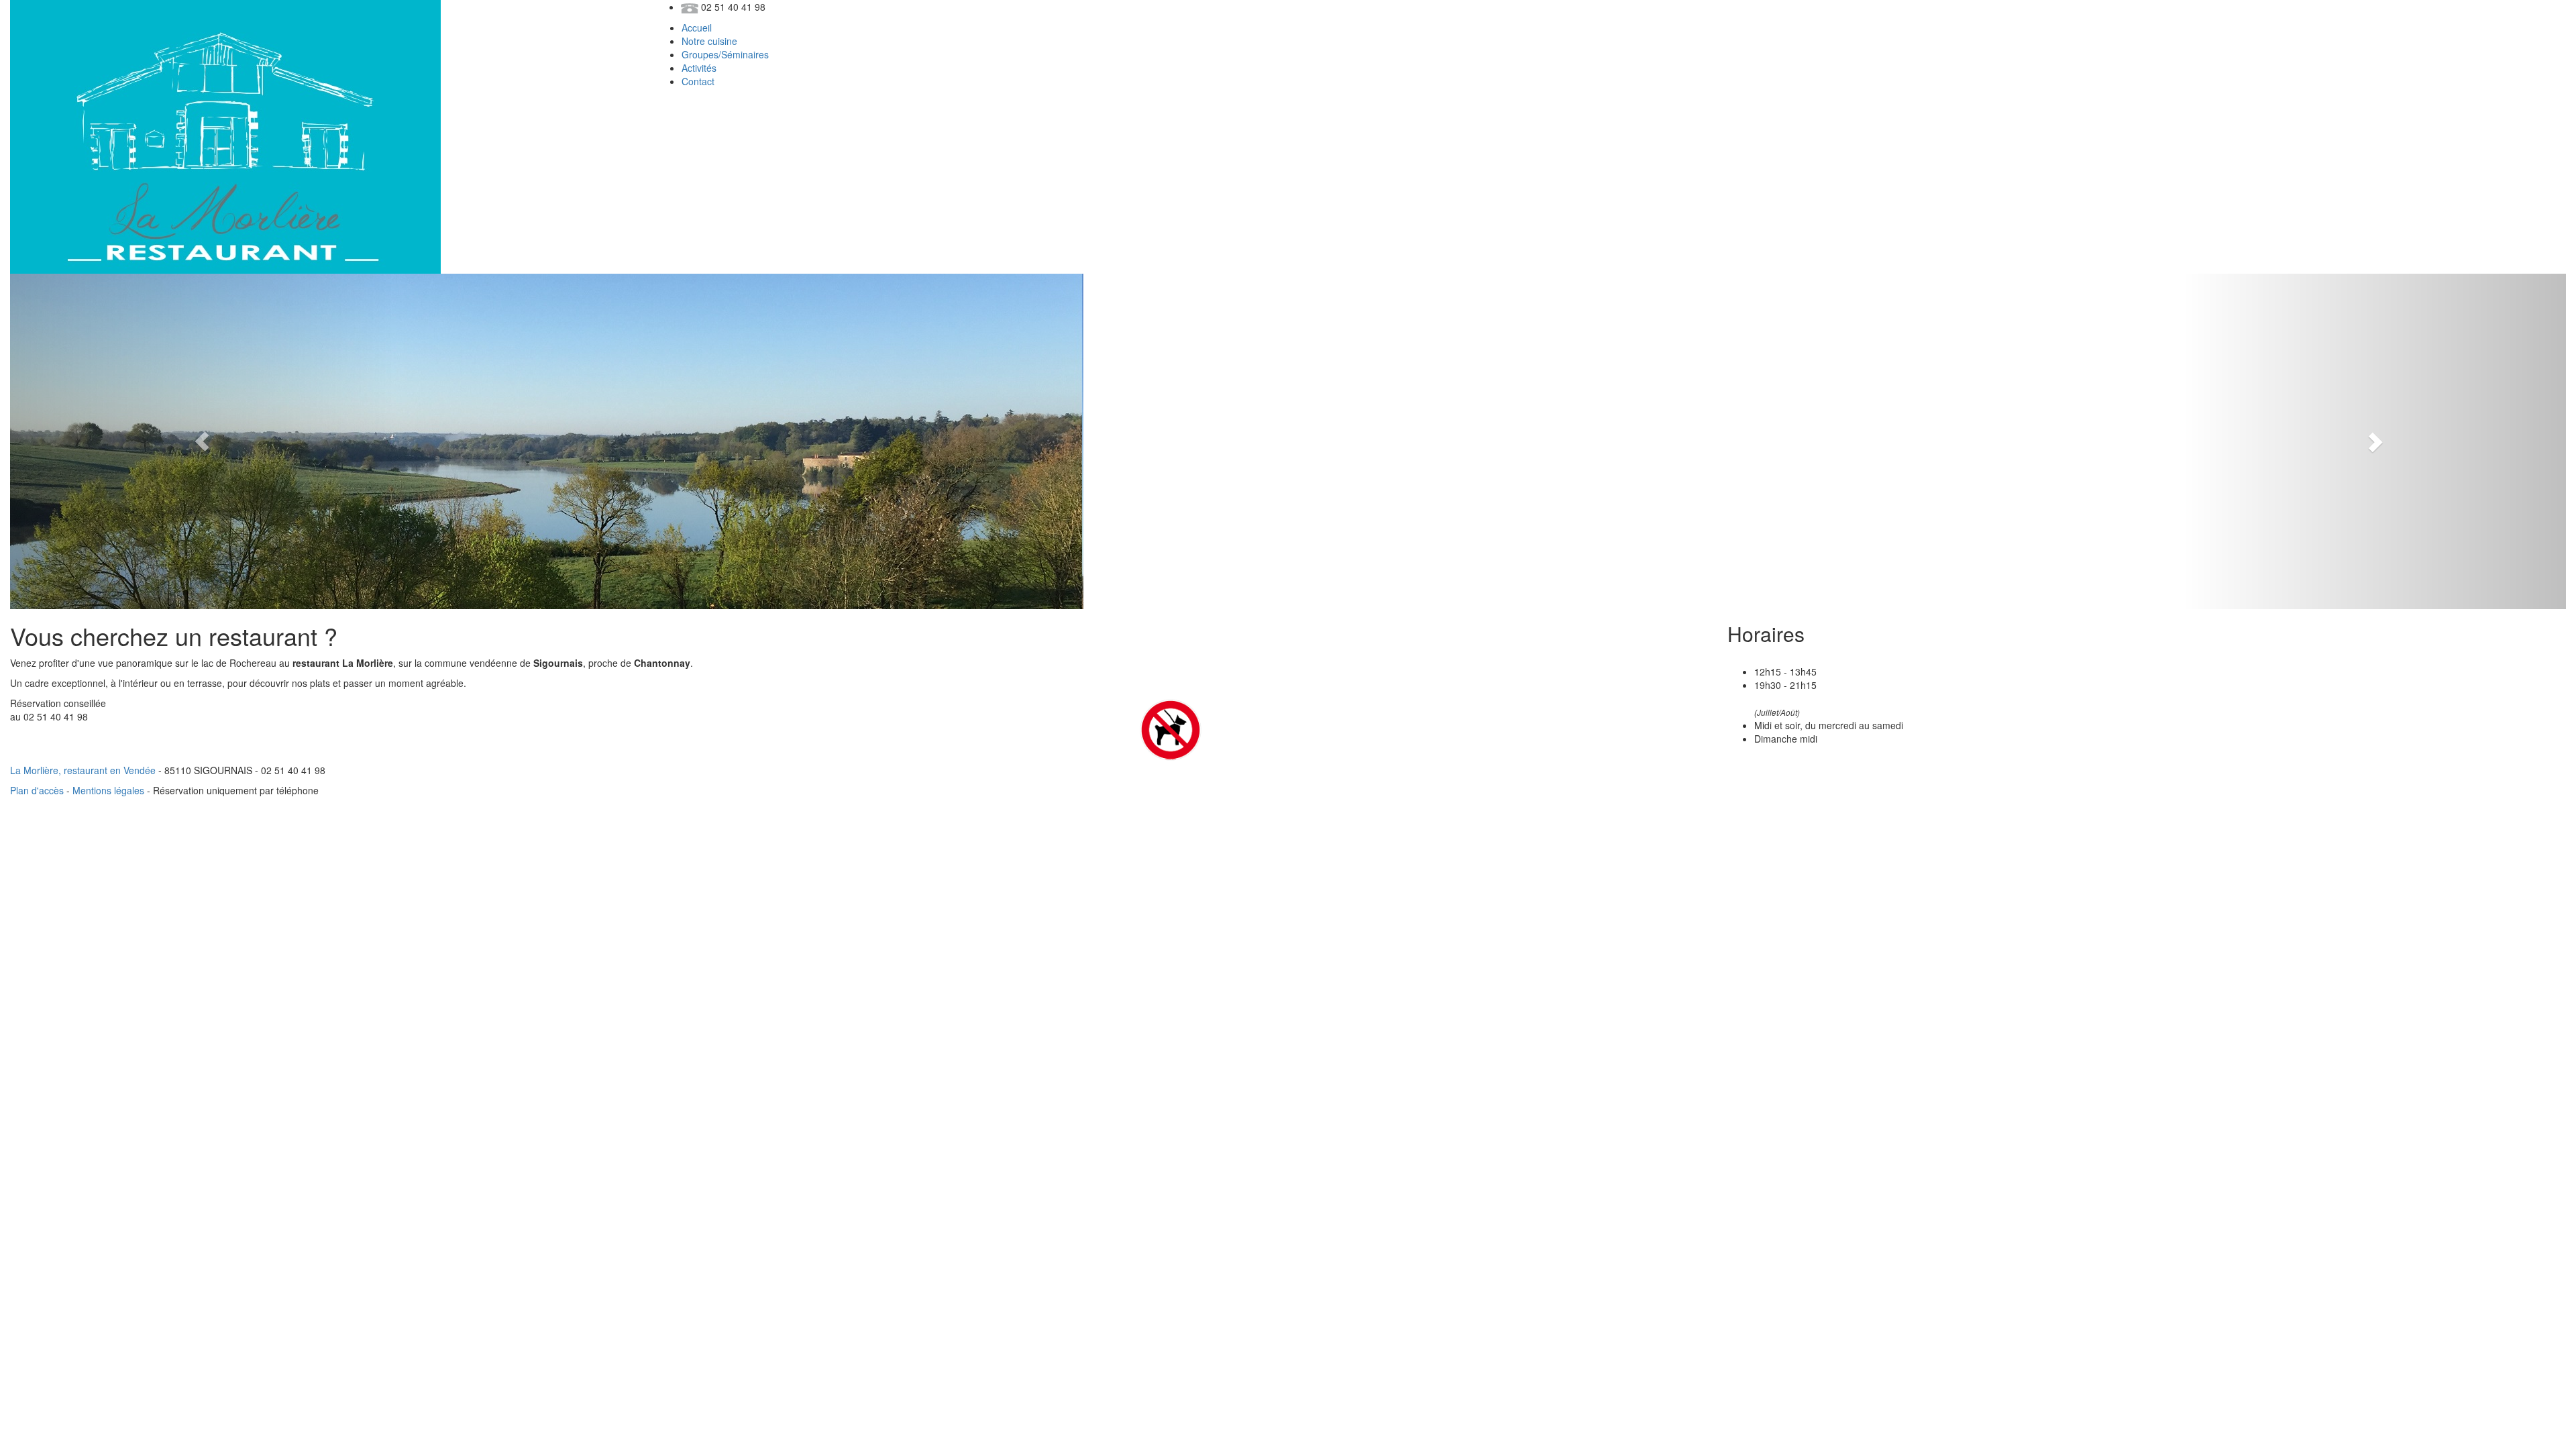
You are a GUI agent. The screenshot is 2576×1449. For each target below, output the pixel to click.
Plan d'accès (37, 790)
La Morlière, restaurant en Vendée (83, 770)
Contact (698, 81)
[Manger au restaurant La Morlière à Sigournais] (225, 136)
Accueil (697, 28)
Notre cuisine (709, 41)
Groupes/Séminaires (725, 54)
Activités (699, 68)
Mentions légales (108, 790)
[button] (202, 441)
